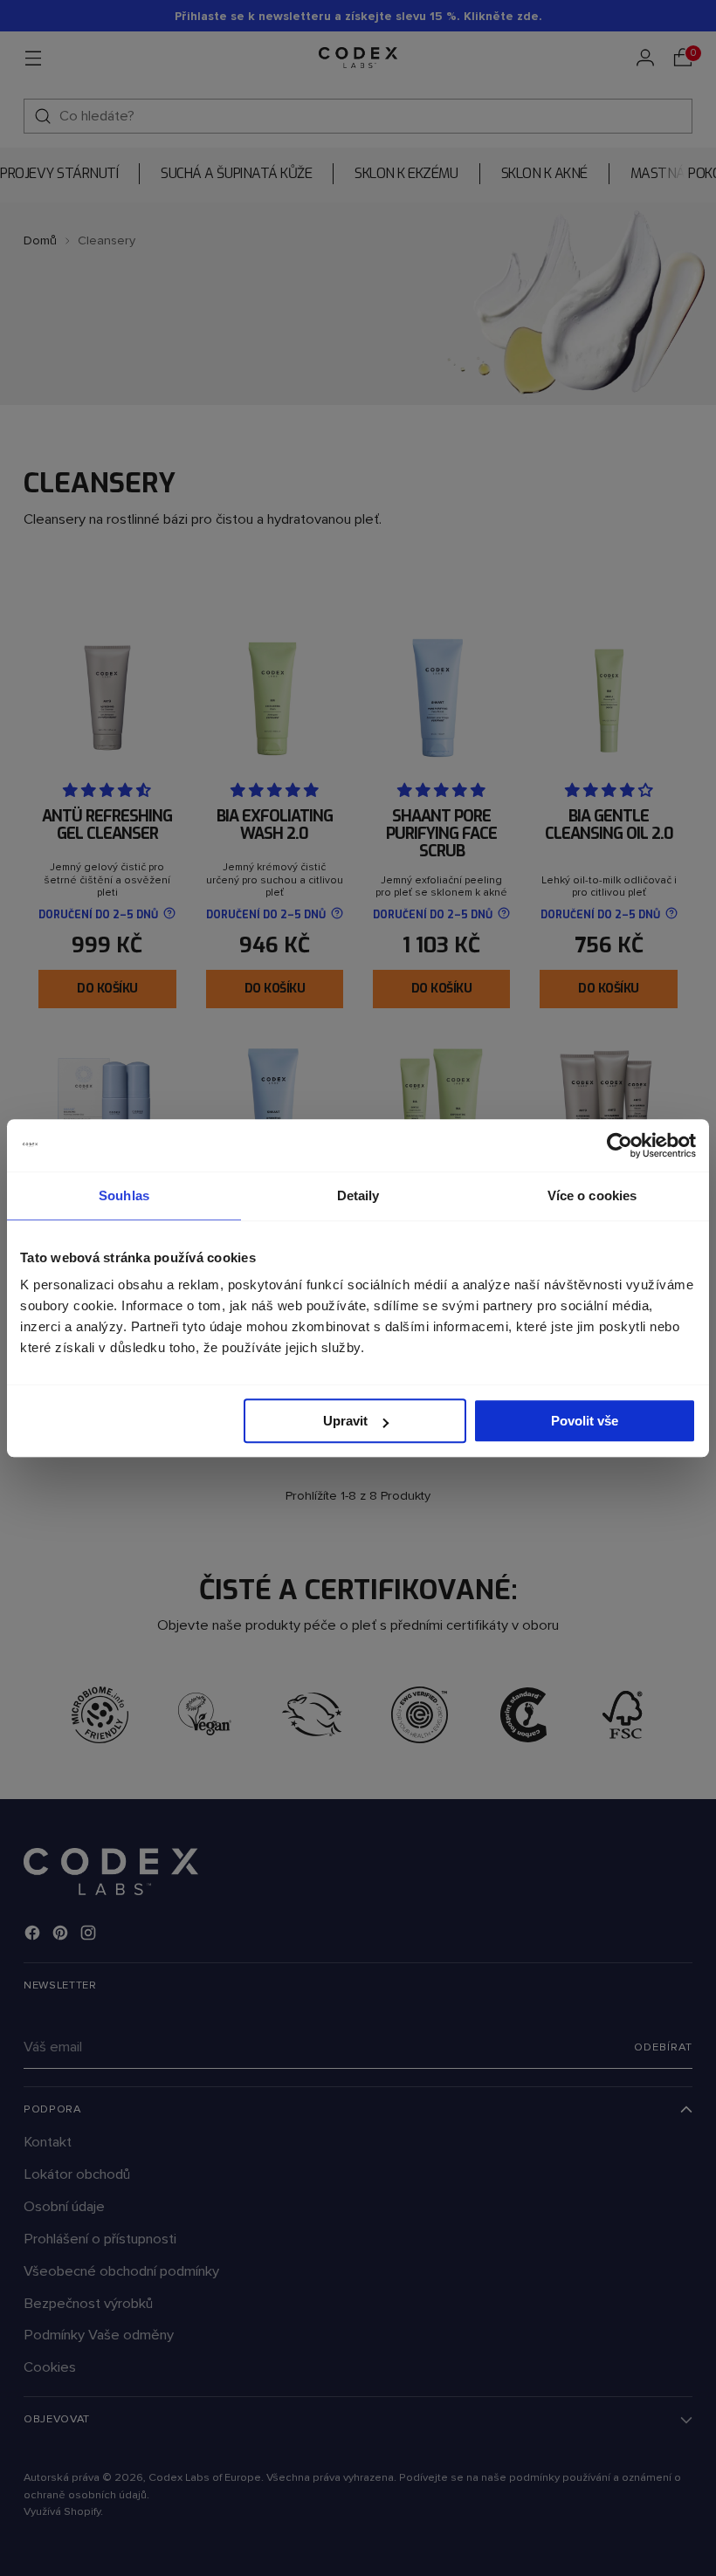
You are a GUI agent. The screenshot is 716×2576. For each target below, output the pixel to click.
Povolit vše (585, 1421)
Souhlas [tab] (124, 1195)
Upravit (345, 1421)
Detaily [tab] (358, 1195)
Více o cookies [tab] (592, 1195)
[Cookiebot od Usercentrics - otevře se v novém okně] (620, 1145)
